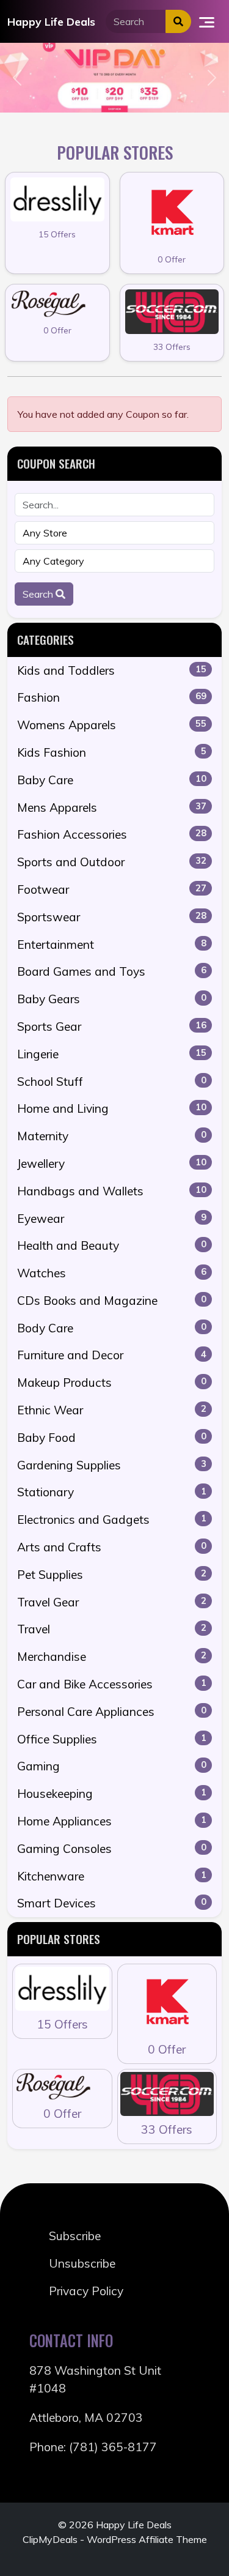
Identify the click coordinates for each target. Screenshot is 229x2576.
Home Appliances (112, 1821)
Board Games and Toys (112, 971)
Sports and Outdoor (112, 862)
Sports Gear (112, 1026)
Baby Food (112, 1438)
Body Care (112, 1328)
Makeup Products (112, 1383)
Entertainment (112, 945)
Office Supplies (112, 1739)
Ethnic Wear (112, 1410)
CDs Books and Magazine (112, 1301)
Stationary (112, 1492)
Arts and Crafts (112, 1547)
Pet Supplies (112, 1575)
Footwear (112, 889)
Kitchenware (112, 1876)
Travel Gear (112, 1602)
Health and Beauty (112, 1245)
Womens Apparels (112, 725)
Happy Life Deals (51, 21)
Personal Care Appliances (112, 1712)
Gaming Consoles (112, 1849)
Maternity (112, 1136)
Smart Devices (112, 1903)
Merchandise (112, 1657)
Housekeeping (112, 1794)
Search (39, 594)
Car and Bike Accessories (112, 1684)
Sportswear (112, 917)
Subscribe (75, 2236)
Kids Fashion (112, 752)
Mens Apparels (112, 807)
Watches (112, 1273)
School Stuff (112, 1082)
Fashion (112, 697)
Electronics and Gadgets (112, 1520)
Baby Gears (112, 999)
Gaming (112, 1766)
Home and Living (112, 1108)
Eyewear (112, 1219)
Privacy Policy (86, 2291)
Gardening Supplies (112, 1465)
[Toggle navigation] (207, 21)
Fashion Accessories (112, 834)
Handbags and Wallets (112, 1191)
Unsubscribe (82, 2263)
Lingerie (112, 1054)
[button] (17, 77)
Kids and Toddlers (112, 670)
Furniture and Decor (112, 1355)
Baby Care (112, 780)
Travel (112, 1629)
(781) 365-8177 (113, 2447)
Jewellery (112, 1164)
